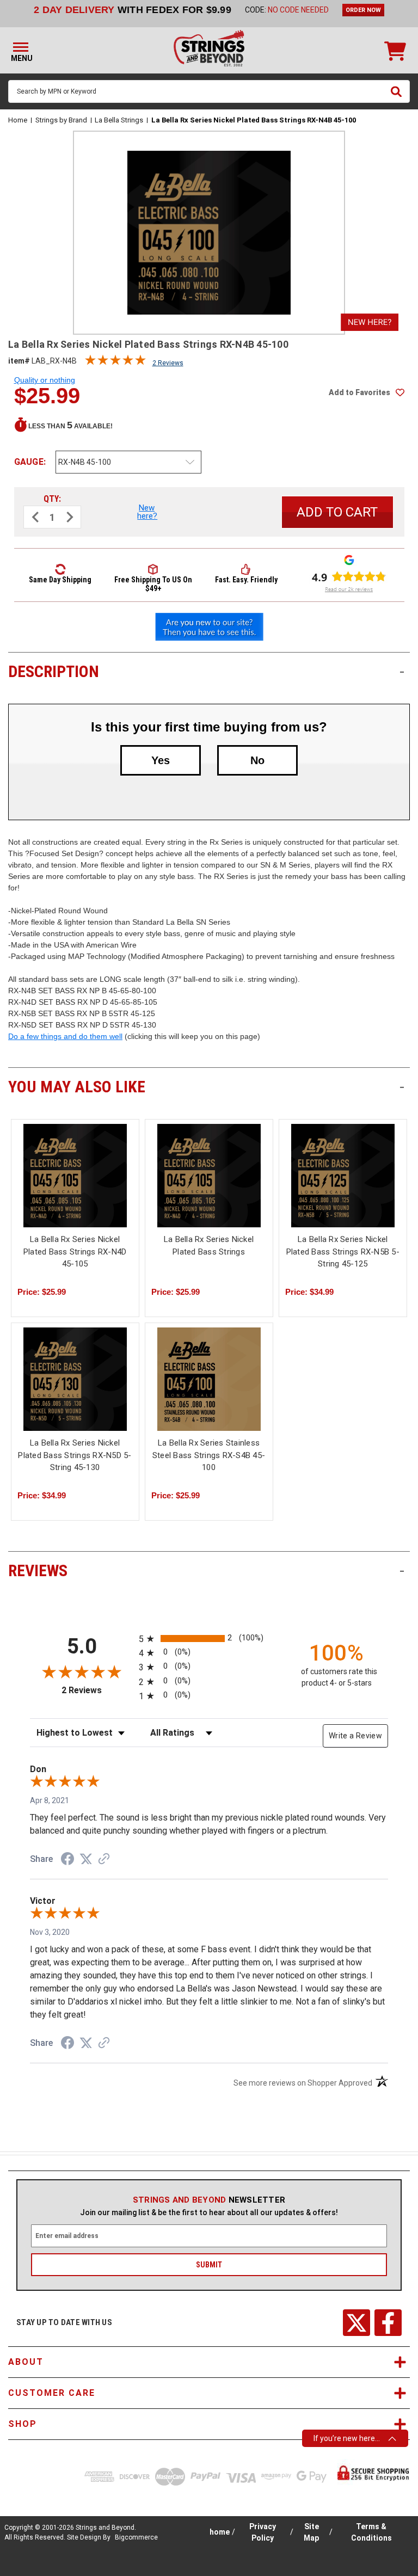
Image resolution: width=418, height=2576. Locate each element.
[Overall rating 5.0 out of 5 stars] (115, 362)
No (257, 760)
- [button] (402, 671)
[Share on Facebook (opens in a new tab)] (67, 1860)
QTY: (52, 499)
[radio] (209, 1639)
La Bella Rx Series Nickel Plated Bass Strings (209, 1246)
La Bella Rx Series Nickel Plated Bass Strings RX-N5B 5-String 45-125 (343, 1252)
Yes (161, 760)
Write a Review (355, 1736)
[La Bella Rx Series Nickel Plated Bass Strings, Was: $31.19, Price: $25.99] (209, 1176)
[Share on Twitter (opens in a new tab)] (86, 1859)
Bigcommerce (136, 2537)
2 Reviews (168, 363)
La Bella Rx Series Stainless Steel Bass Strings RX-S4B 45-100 (209, 1455)
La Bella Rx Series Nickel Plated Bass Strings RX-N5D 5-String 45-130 (75, 1455)
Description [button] (206, 671)
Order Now (363, 10)
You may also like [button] (206, 1087)
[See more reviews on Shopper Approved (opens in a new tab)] (104, 1860)
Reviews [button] (206, 1570)
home (220, 2532)
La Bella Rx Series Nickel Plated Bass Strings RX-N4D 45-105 (75, 1252)
